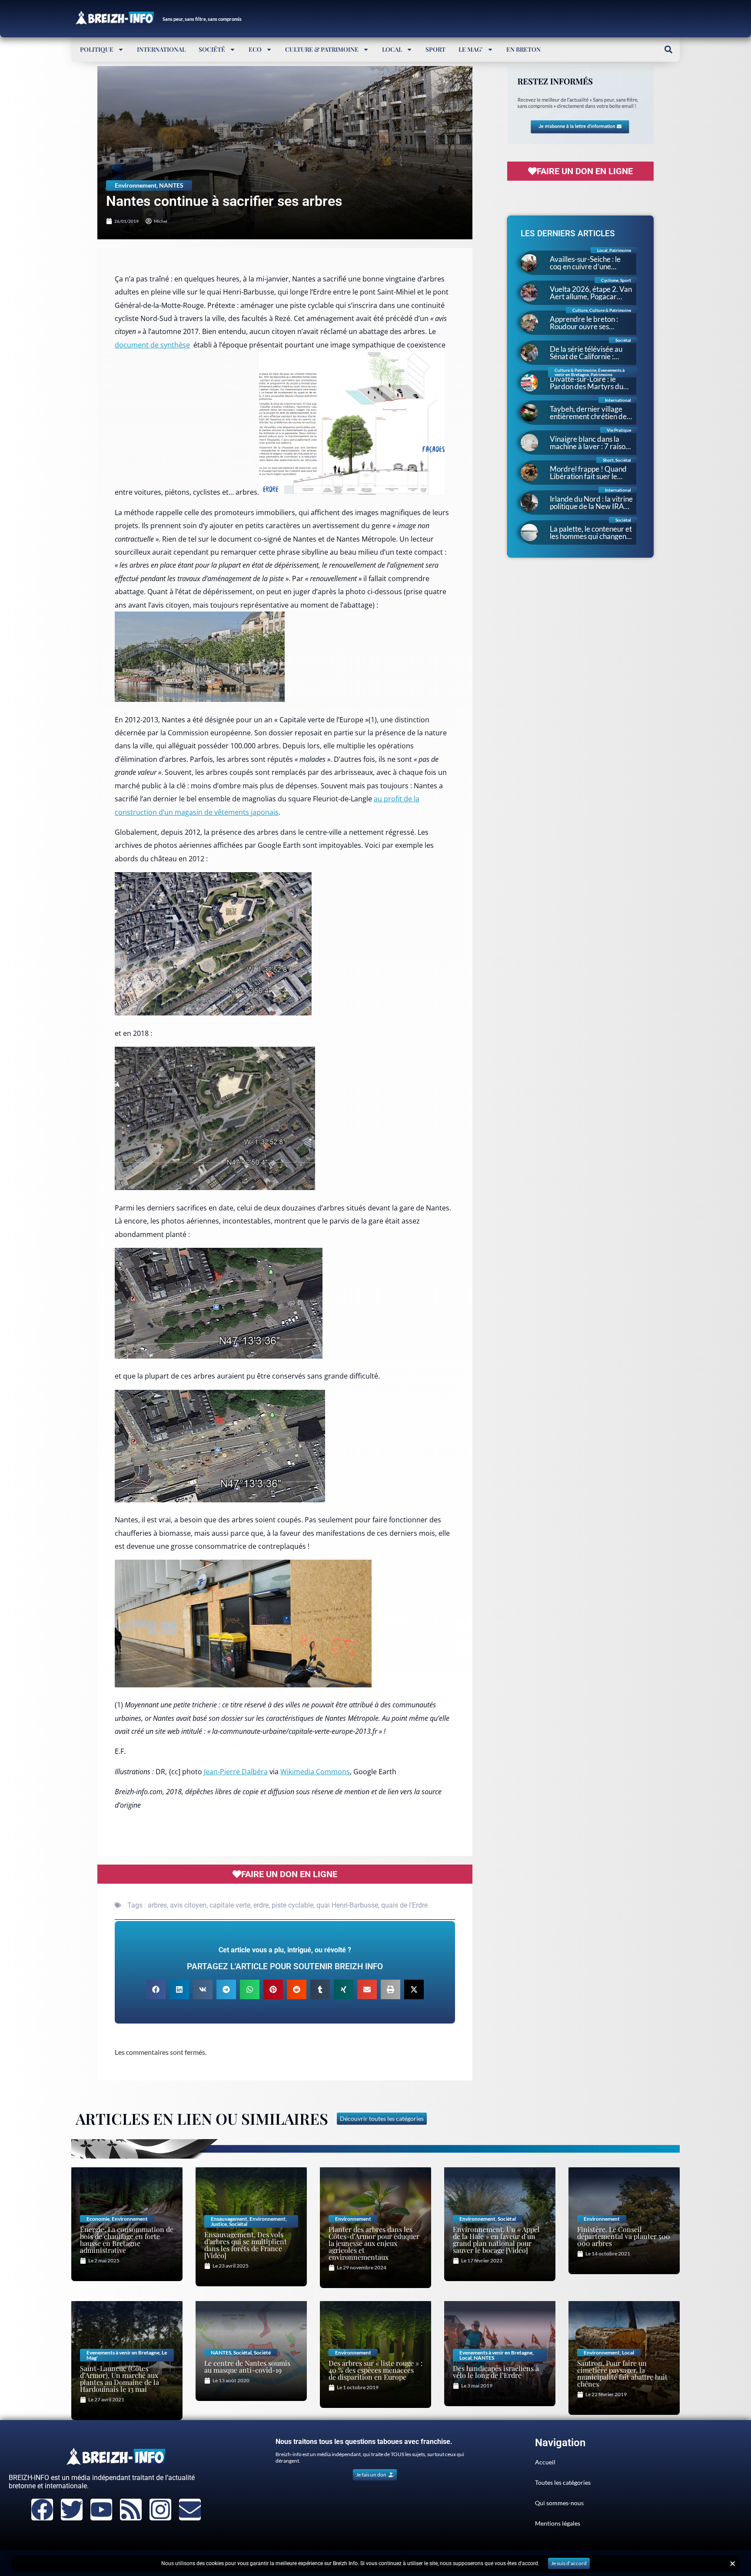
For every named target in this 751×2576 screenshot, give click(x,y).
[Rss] (131, 2510)
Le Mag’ (471, 49)
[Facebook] (42, 2510)
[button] (668, 49)
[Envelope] (190, 2510)
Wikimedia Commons (315, 1772)
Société (212, 49)
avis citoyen (188, 1905)
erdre (261, 1905)
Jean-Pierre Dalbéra (236, 1772)
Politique (97, 49)
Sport (435, 49)
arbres (157, 1905)
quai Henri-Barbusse (347, 1905)
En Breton (523, 49)
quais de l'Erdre (404, 1905)
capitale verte (230, 1905)
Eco (255, 49)
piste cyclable (292, 1905)
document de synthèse (152, 345)
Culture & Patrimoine (322, 49)
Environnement (136, 185)
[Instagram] (160, 2510)
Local (392, 49)
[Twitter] (72, 2510)
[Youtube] (101, 2510)
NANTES (171, 185)
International (161, 49)
